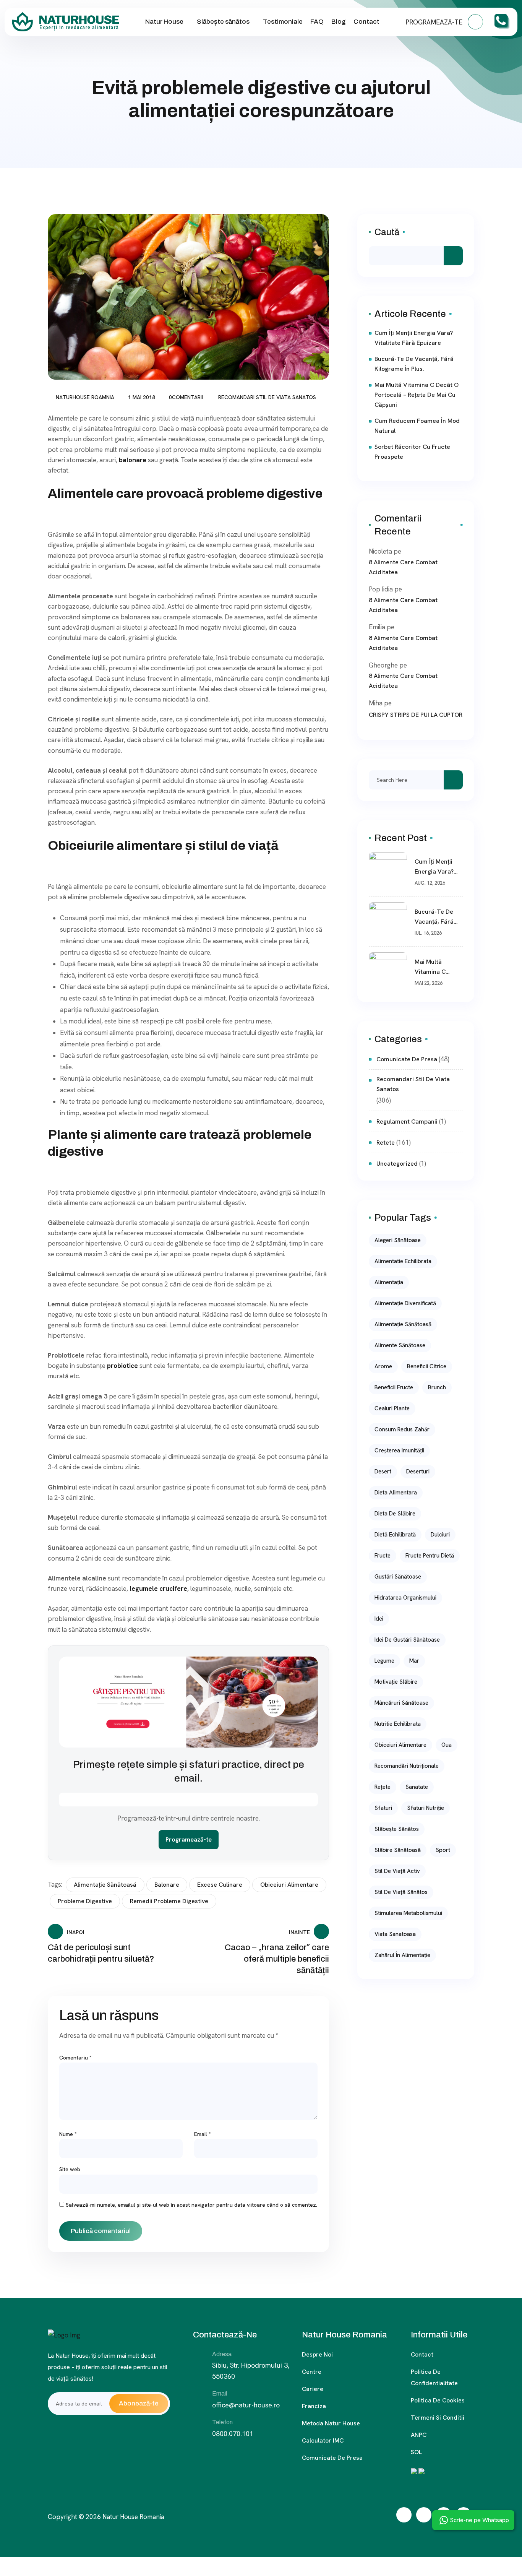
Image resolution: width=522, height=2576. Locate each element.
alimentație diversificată (405, 1303)
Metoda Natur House (331, 2423)
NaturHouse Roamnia (85, 397)
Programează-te (189, 1839)
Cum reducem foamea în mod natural (417, 426)
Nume (68, 2134)
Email (203, 2134)
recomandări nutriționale (407, 1766)
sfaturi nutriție (426, 1808)
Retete (386, 1143)
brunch (437, 1387)
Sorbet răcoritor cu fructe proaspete (412, 452)
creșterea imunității (399, 1450)
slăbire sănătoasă (398, 1850)
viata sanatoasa (395, 1934)
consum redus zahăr (402, 1429)
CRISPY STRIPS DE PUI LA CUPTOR (416, 715)
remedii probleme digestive (169, 1901)
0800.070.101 (233, 2434)
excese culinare (220, 1885)
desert (383, 1472)
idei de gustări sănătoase (407, 1640)
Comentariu (75, 2058)
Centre (312, 2372)
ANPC (419, 2435)
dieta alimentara (396, 1493)
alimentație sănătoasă (105, 1885)
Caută (387, 232)
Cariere (313, 2389)
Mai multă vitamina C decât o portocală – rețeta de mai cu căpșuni (417, 395)
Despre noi (317, 2354)
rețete (383, 1787)
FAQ (317, 22)
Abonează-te (139, 2403)
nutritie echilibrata (398, 1724)
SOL (416, 2452)
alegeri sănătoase (398, 1240)
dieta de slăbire (395, 1514)
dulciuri (440, 1535)
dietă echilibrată (395, 1535)
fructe (383, 1556)
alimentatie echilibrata (403, 1261)
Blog (339, 22)
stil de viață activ (397, 1871)
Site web (70, 2169)
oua (447, 1745)
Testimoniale (283, 22)
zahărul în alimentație (402, 1955)
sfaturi (383, 1808)
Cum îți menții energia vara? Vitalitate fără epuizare (414, 338)
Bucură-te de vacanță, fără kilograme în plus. (414, 364)
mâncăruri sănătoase (401, 1703)
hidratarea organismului (405, 1598)
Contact (366, 22)
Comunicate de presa (332, 2458)
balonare (167, 1885)
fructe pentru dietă (430, 1556)
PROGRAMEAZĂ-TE (435, 22)
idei (379, 1619)
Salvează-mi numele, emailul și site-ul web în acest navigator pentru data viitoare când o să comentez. (191, 2205)
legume (384, 1661)
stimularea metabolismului (408, 1913)
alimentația (389, 1282)
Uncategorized (397, 1164)
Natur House (164, 22)
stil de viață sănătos (401, 1892)
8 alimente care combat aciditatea (403, 567)
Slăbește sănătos (223, 22)
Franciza (314, 2406)
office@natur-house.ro (246, 2405)
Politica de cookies (438, 2400)
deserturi (418, 1472)
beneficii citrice (427, 1366)
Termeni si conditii (438, 2418)
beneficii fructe (394, 1387)
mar (414, 1661)
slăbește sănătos (397, 1829)
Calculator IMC (323, 2440)
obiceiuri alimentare (289, 1885)
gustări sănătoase (398, 1577)
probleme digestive (85, 1901)
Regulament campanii (407, 1122)
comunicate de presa (407, 1059)
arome (383, 1366)
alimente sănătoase (400, 1345)
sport (443, 1850)
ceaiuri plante (392, 1408)
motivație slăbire (396, 1682)
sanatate (417, 1787)
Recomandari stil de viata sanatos (267, 397)
